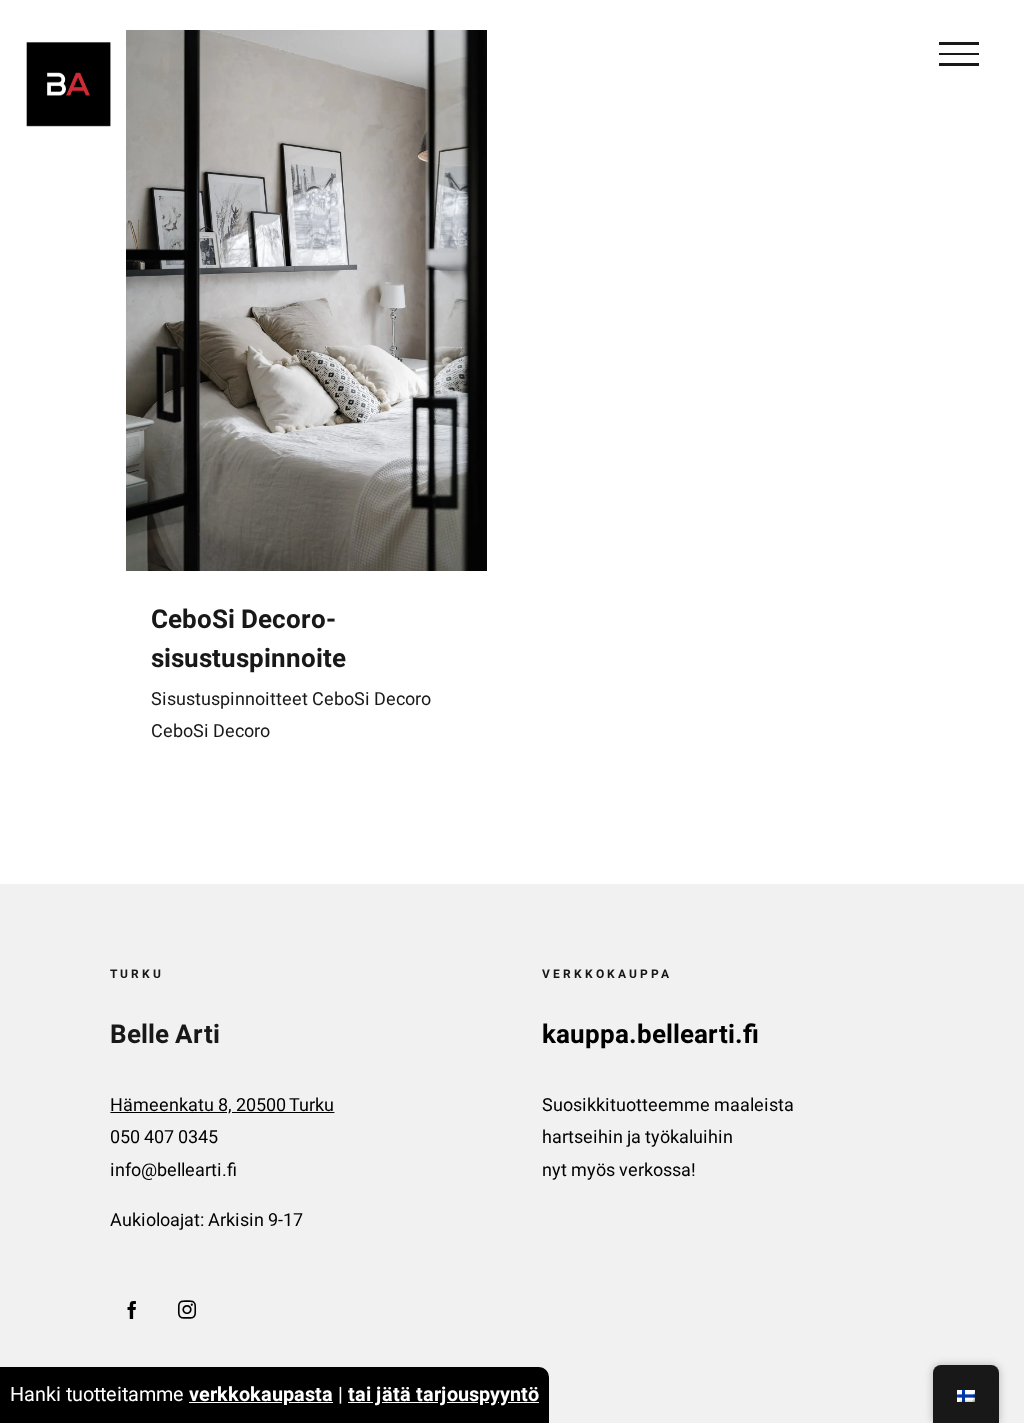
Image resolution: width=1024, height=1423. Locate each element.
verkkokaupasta (261, 1394)
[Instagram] (187, 1309)
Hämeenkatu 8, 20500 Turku (222, 1105)
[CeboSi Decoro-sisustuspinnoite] (306, 300)
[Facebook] (132, 1309)
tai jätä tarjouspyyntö (443, 1394)
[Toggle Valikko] (959, 54)
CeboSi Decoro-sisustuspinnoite (248, 639)
